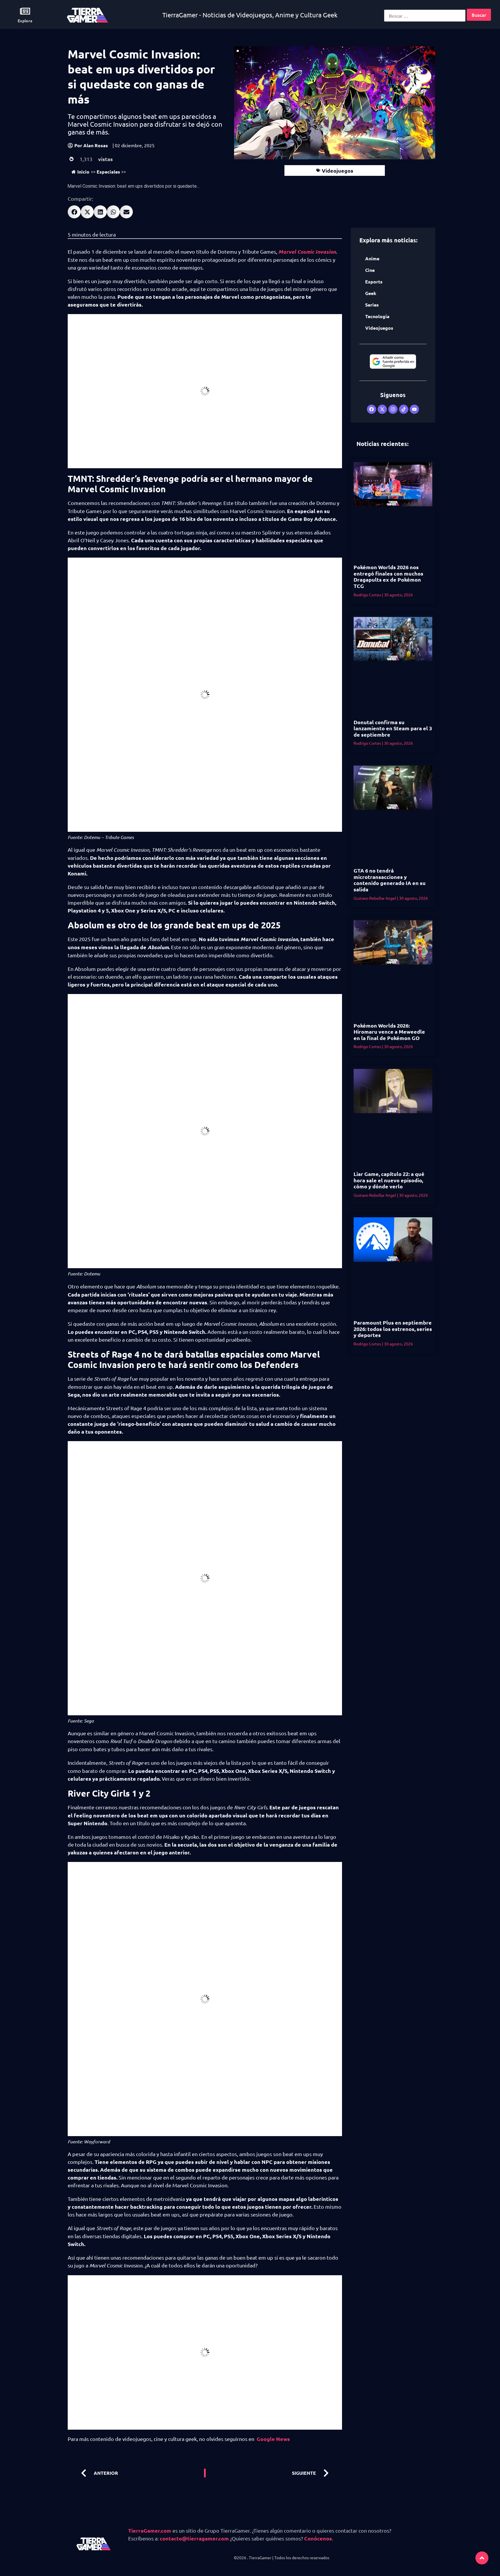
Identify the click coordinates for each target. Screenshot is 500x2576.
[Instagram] (393, 409)
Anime (372, 258)
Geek (371, 293)
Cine (370, 270)
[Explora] (25, 11)
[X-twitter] (382, 409)
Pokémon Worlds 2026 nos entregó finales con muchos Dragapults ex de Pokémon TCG (388, 576)
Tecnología (377, 316)
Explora (25, 21)
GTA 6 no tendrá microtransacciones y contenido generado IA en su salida (390, 880)
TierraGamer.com (150, 2530)
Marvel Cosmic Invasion (307, 252)
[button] (74, 212)
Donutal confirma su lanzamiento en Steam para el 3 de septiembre (393, 728)
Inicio (83, 172)
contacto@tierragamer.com (194, 2538)
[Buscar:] (425, 16)
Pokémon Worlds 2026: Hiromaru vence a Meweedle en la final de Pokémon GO (389, 1032)
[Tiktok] (404, 409)
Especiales (108, 172)
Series (372, 305)
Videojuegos (338, 170)
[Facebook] (372, 409)
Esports (374, 282)
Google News (273, 2439)
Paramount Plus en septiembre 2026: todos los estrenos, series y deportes (393, 1329)
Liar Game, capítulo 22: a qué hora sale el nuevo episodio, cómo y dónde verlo (389, 1180)
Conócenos (318, 2538)
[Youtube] (414, 409)
